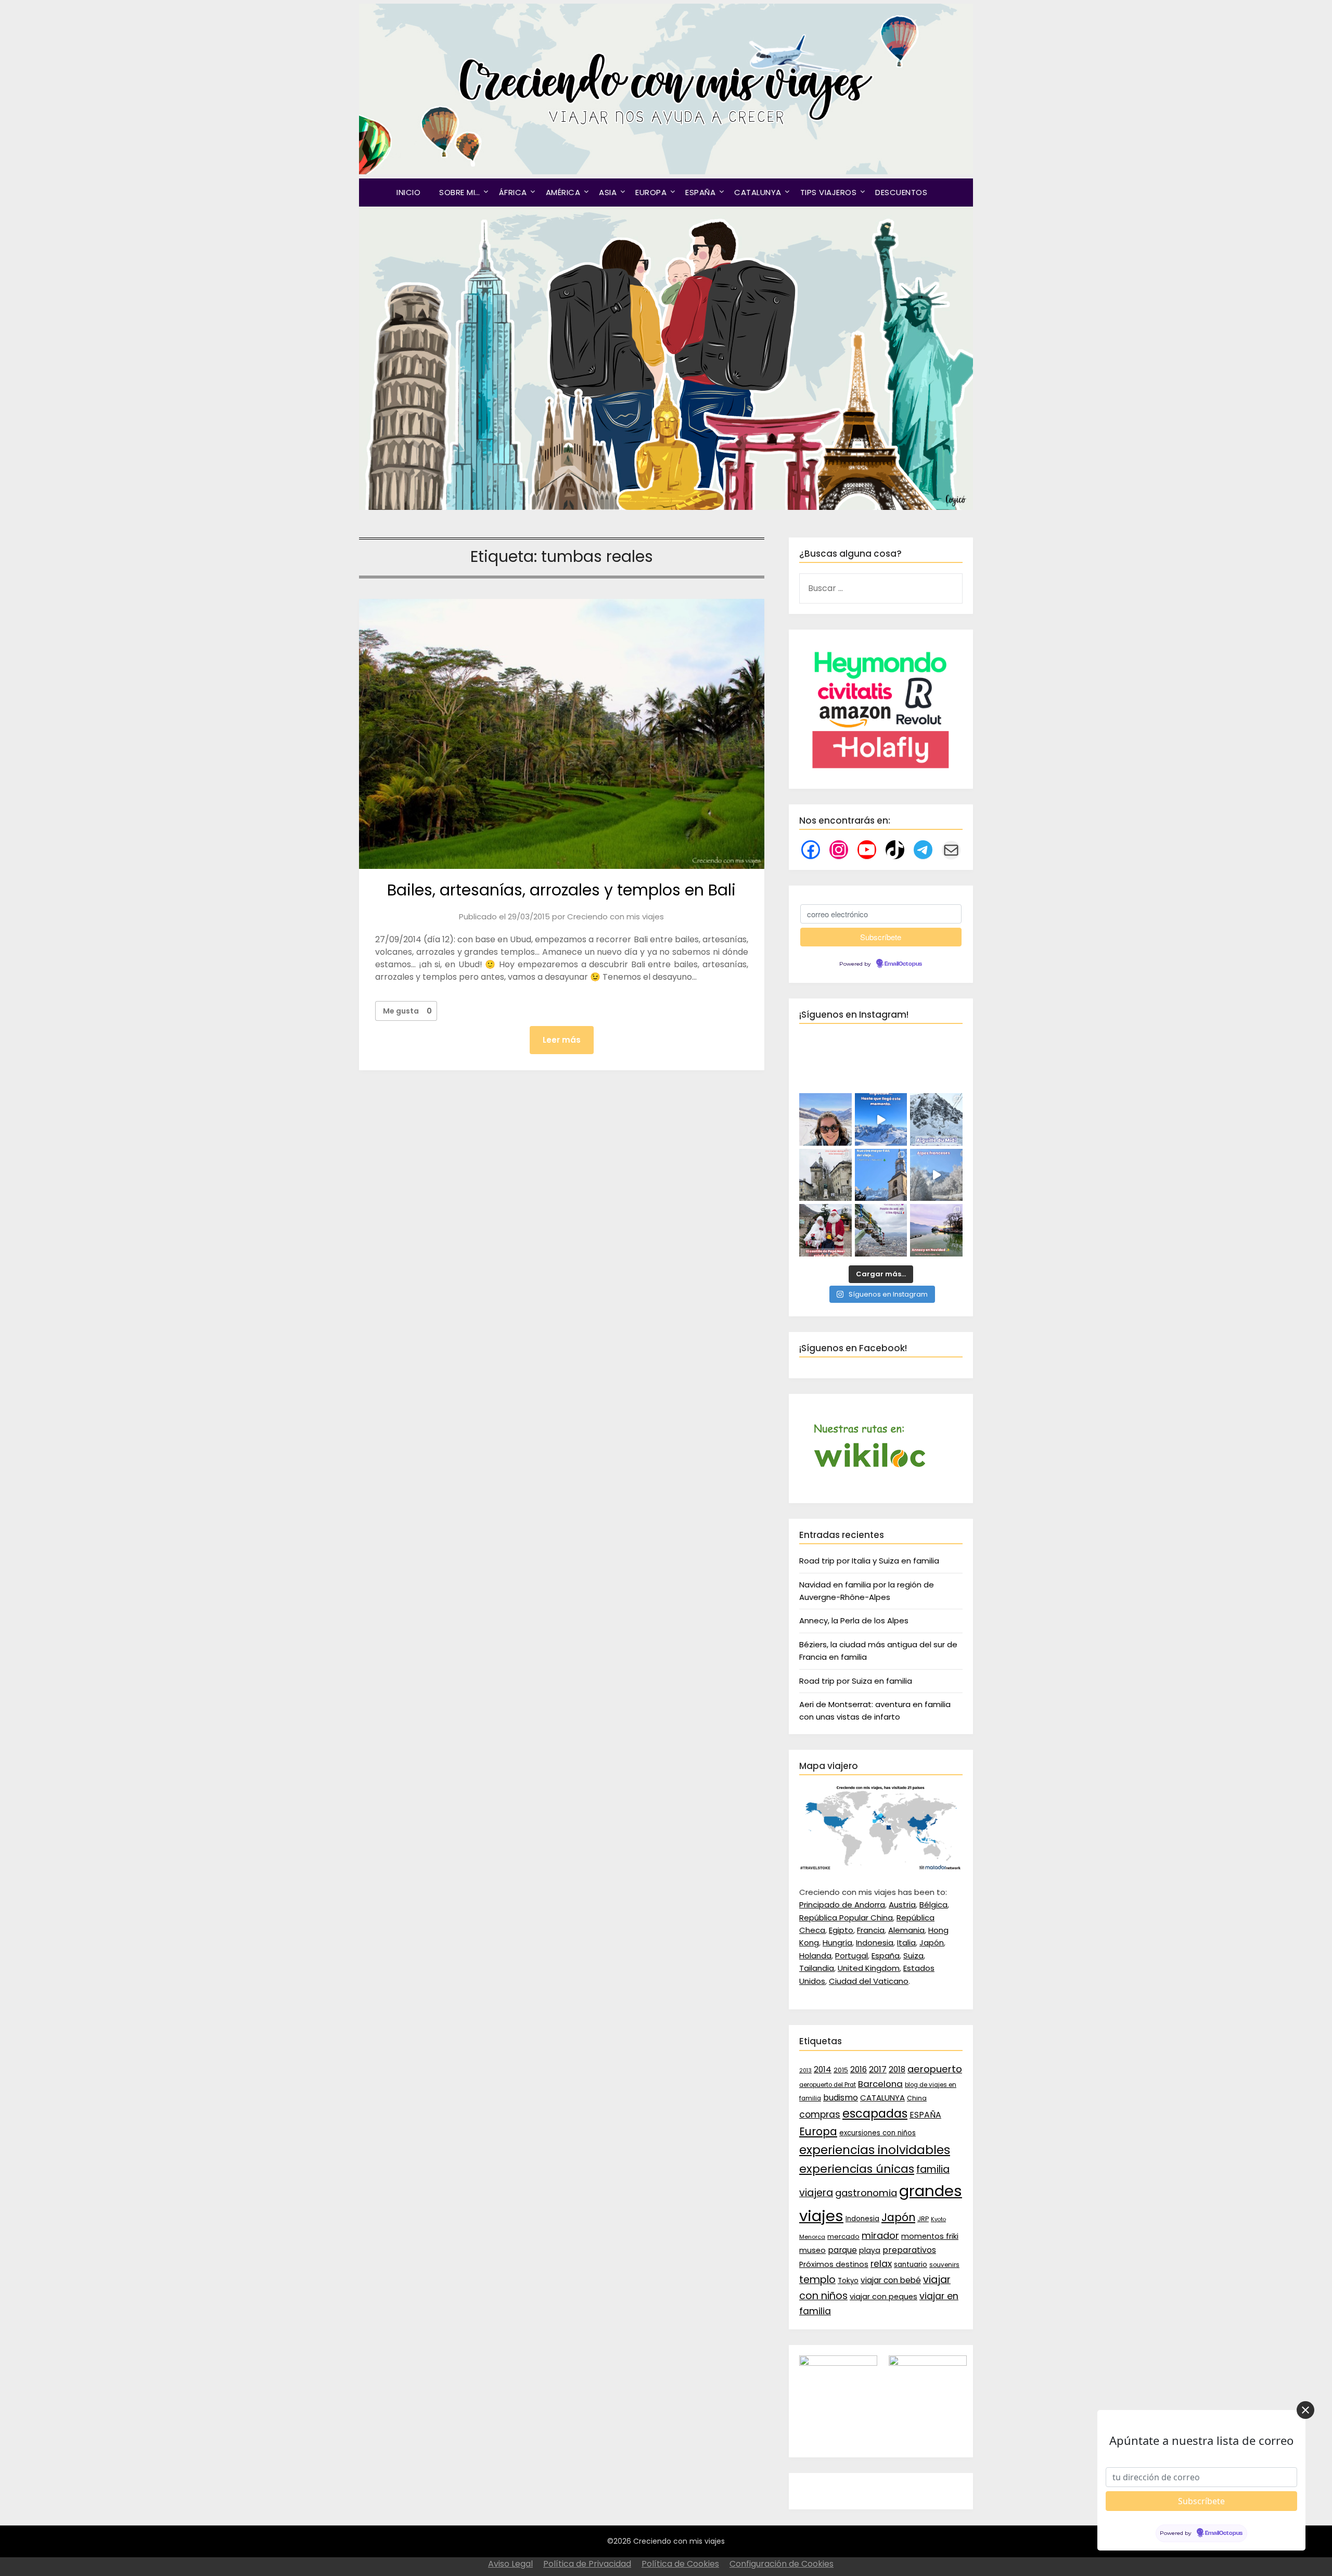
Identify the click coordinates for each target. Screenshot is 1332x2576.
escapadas (875, 2114)
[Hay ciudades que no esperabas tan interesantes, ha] (825, 1175)
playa (870, 2250)
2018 (897, 2069)
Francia (871, 1930)
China (917, 2098)
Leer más (562, 1040)
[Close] (1305, 2410)
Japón (932, 1943)
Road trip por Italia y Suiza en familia (869, 1561)
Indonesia (875, 1943)
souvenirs (944, 2265)
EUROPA (651, 192)
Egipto (841, 1930)
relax (881, 2264)
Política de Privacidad (587, 2564)
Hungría (837, 1943)
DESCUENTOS (901, 192)
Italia (906, 1943)
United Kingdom (869, 1968)
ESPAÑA (700, 192)
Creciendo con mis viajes (616, 917)
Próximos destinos (834, 2264)
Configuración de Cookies (782, 2564)
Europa (818, 2132)
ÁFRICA (513, 192)
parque (842, 2250)
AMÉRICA (563, 192)
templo (817, 2280)
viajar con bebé (891, 2280)
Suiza (913, 1956)
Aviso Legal (510, 2564)
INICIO (408, 192)
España (886, 1956)
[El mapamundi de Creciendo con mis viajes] (881, 1868)
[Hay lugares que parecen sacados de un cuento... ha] (825, 1230)
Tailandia (817, 1968)
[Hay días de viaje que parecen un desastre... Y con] (881, 1175)
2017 (878, 2069)
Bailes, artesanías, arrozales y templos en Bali (561, 890)
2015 (841, 2070)
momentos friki (930, 2236)
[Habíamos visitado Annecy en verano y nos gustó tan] (936, 1230)
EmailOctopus (903, 964)
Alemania (906, 1930)
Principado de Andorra (842, 1905)
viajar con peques (883, 2297)
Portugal (851, 1956)
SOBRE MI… (460, 192)
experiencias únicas (857, 2169)
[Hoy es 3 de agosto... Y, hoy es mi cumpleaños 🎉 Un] (825, 1119)
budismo (841, 2098)
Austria (902, 1905)
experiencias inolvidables (875, 2150)
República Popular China (846, 1918)
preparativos (909, 2250)
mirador (880, 2235)
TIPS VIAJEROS (829, 192)
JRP (923, 2219)
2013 (805, 2071)
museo (812, 2250)
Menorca (812, 2237)
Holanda (815, 1956)
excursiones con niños (878, 2133)
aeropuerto (935, 2069)
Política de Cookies (680, 2564)
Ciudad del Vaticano (869, 1981)
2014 (823, 2069)
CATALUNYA (758, 192)
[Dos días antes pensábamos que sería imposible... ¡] (936, 1119)
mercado (843, 2237)
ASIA (608, 192)
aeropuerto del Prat (828, 2085)
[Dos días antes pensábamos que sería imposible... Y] (881, 1119)
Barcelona (880, 2084)
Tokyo (848, 2281)
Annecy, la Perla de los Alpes (854, 1620)
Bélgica (933, 1905)
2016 (859, 2069)
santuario (911, 2265)
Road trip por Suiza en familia (856, 1681)
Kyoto (938, 2219)
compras (820, 2114)
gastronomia (866, 2193)
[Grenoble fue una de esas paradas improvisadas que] (881, 1230)
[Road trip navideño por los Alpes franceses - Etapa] (936, 1175)
